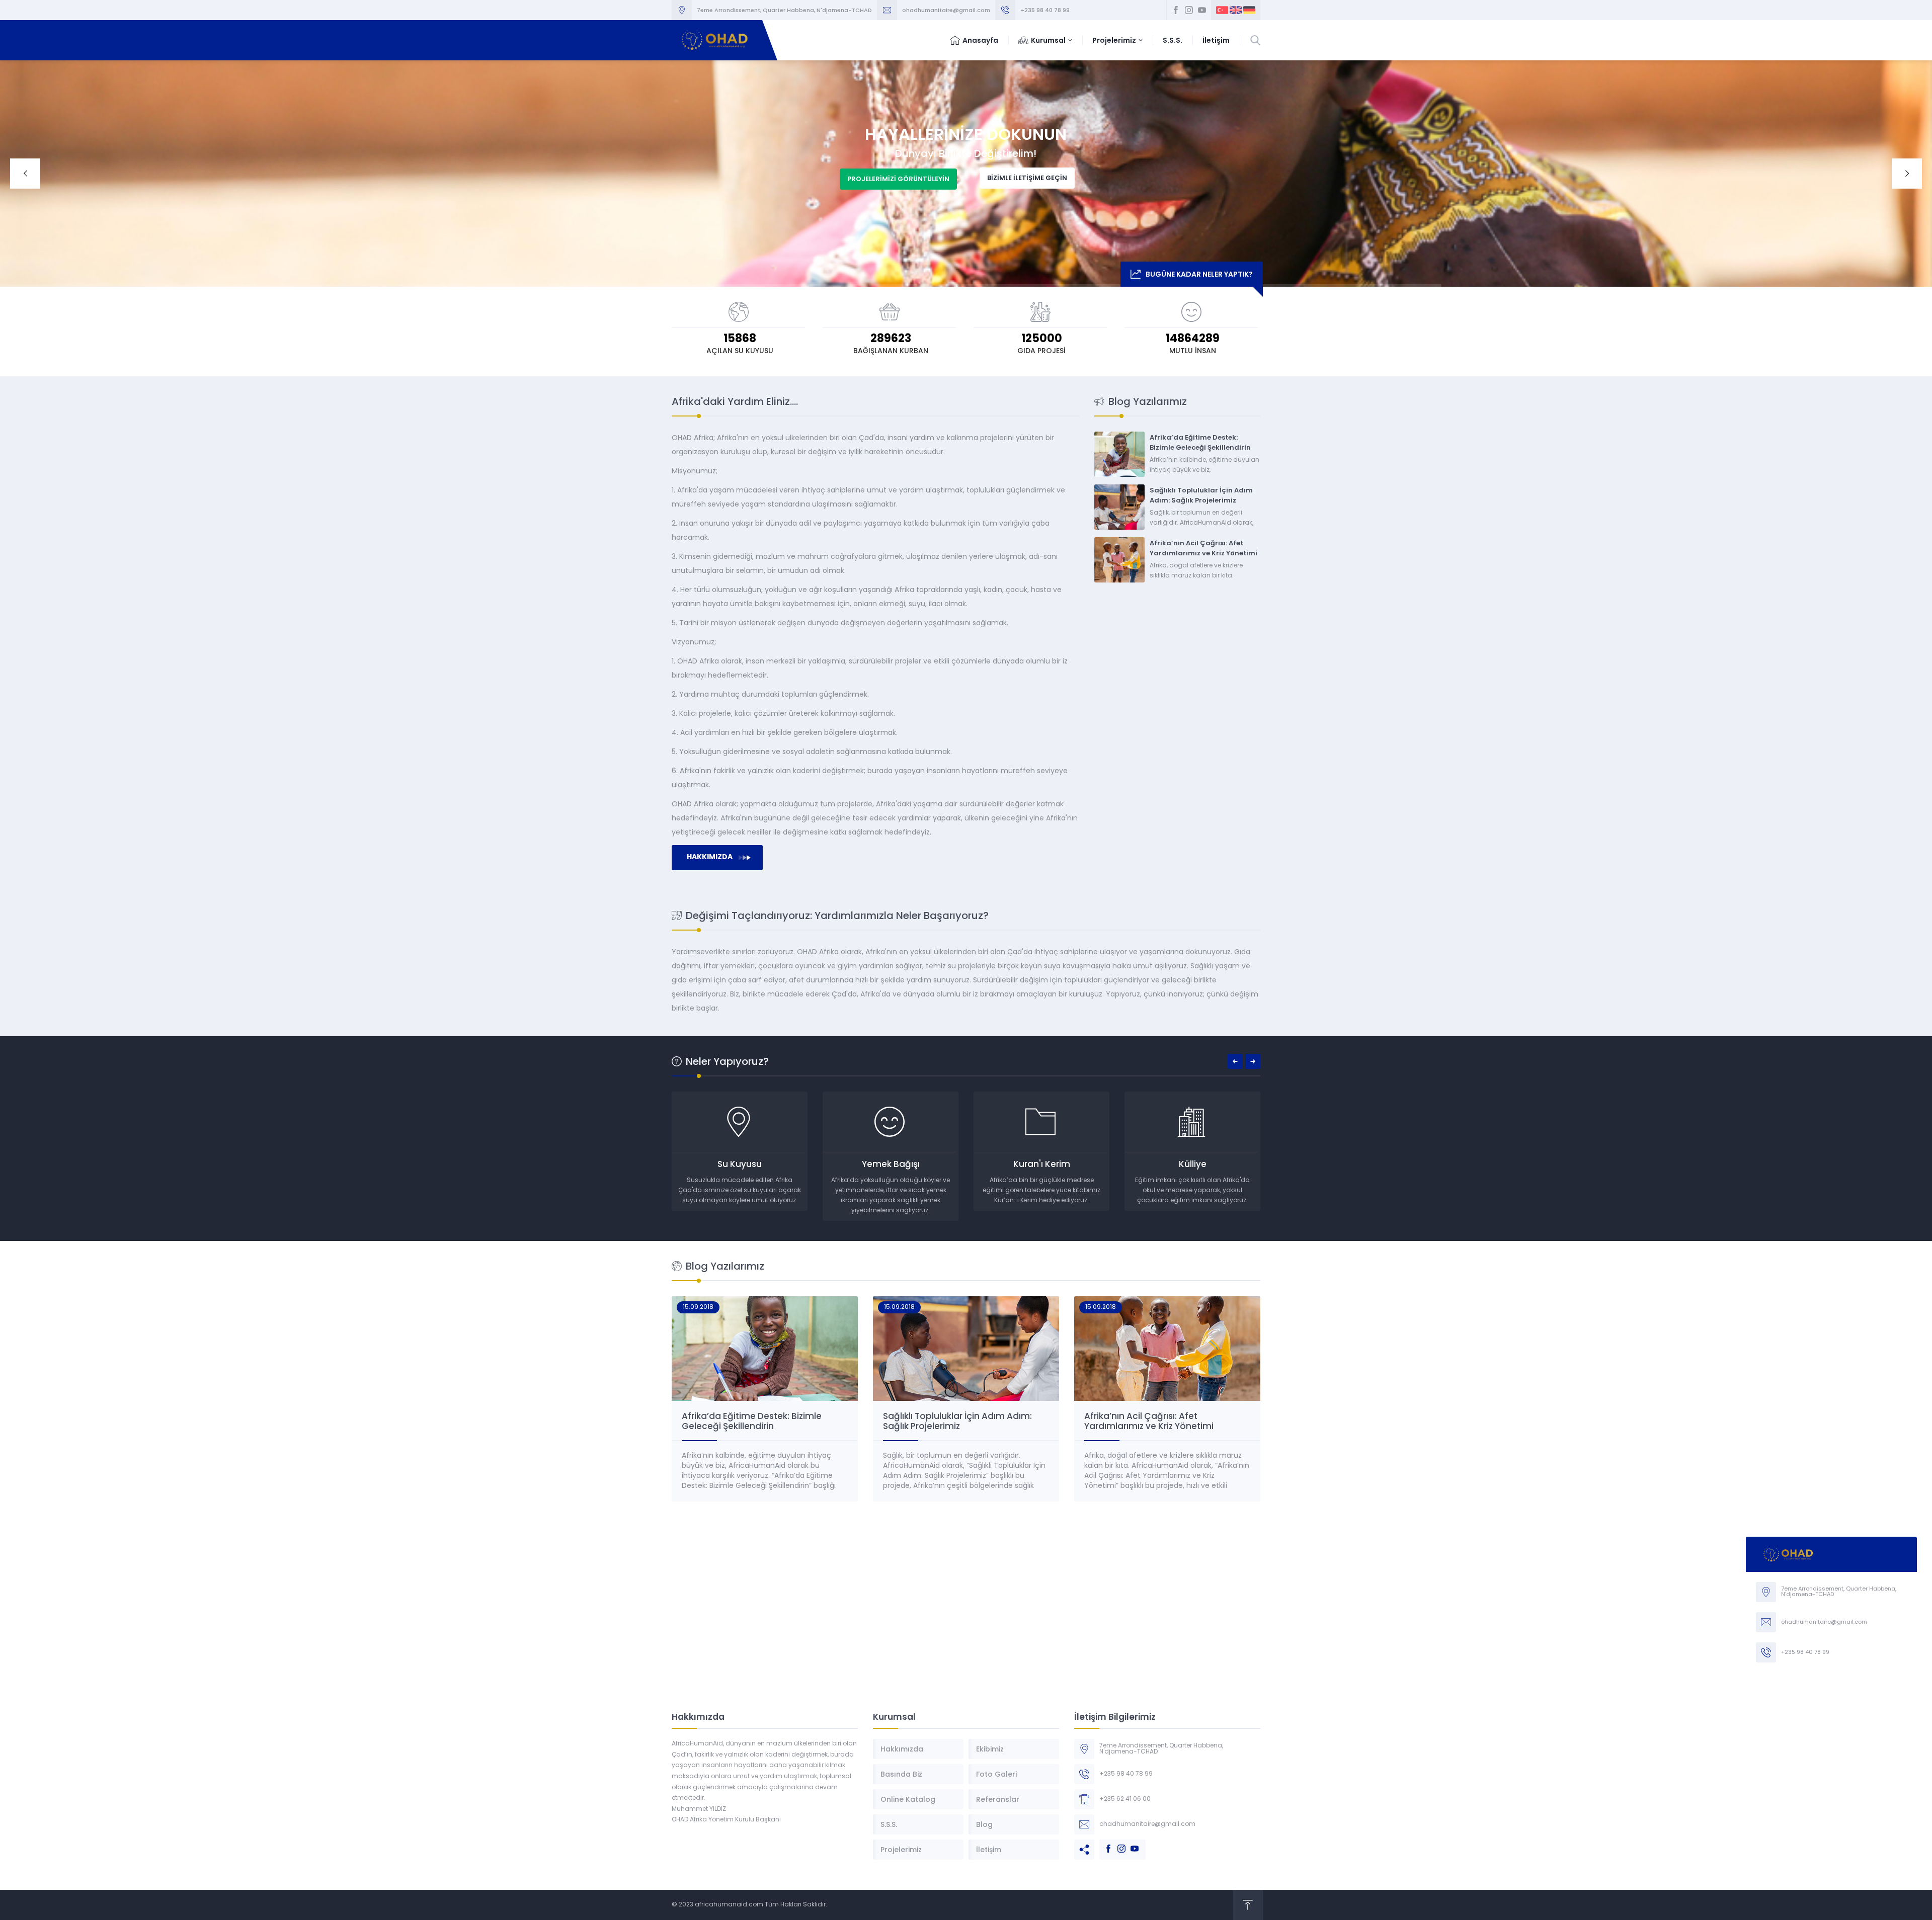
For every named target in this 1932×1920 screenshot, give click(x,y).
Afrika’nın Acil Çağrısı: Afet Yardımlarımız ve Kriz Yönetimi (1203, 548)
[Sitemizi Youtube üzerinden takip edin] (1202, 10)
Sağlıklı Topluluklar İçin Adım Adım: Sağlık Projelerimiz (1201, 495)
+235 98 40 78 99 (1045, 10)
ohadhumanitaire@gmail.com (946, 10)
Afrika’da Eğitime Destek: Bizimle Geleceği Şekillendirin (1200, 442)
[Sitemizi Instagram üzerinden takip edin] (1189, 10)
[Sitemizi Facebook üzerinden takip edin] (1176, 10)
